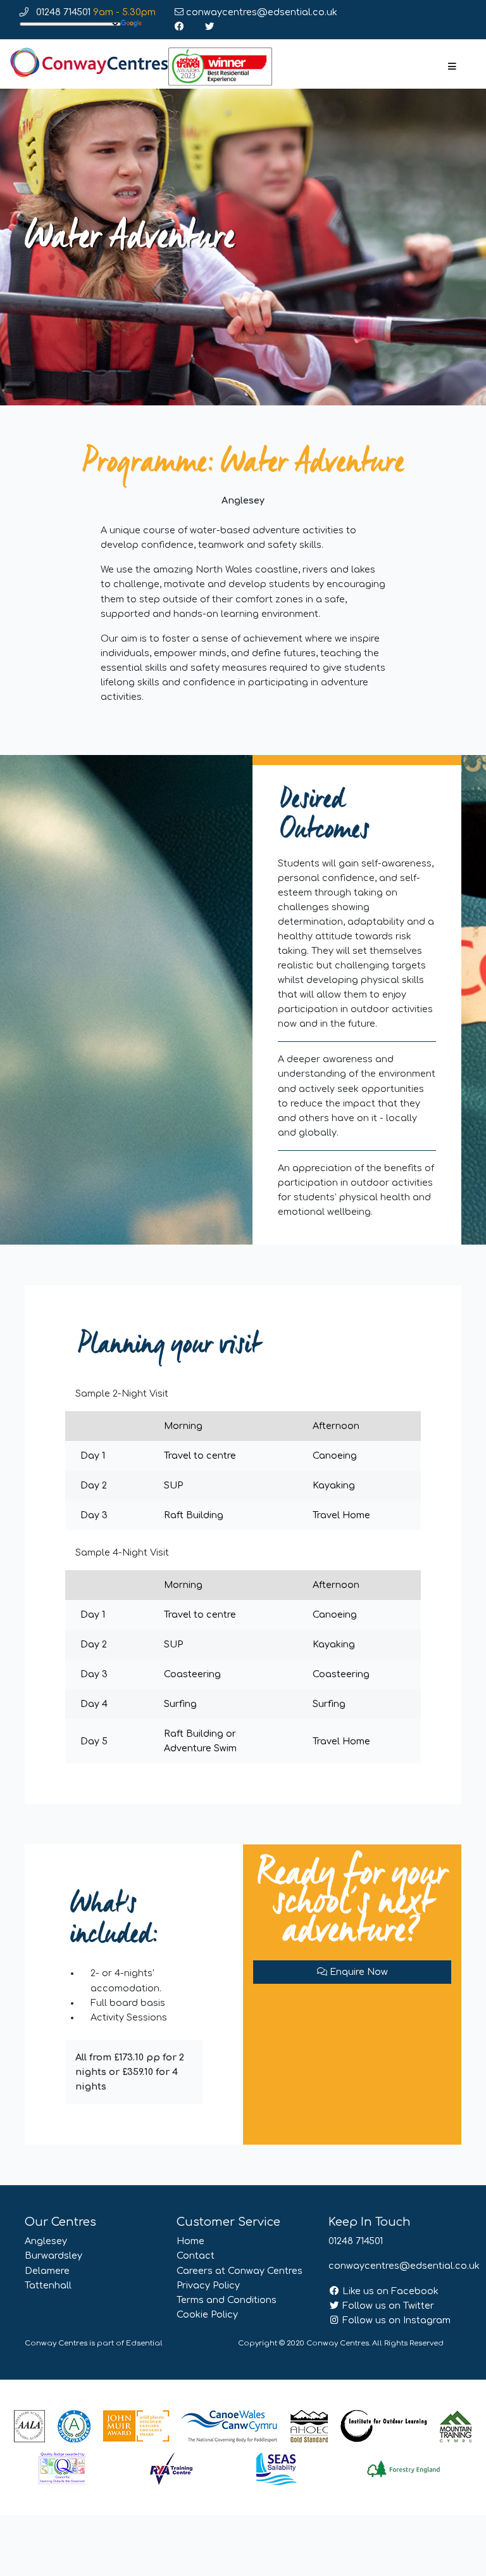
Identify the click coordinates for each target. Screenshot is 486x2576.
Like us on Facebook (389, 2291)
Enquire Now (358, 1972)
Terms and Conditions (227, 2300)
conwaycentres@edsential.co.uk (260, 12)
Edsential (144, 2343)
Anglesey (46, 2241)
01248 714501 (95, 12)
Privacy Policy (208, 2285)
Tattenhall (48, 2285)
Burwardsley (53, 2256)
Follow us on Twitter (387, 2306)
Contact (196, 2256)
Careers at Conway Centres (240, 2271)
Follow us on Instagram (395, 2320)
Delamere (47, 2271)
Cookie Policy (207, 2314)
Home (190, 2241)
